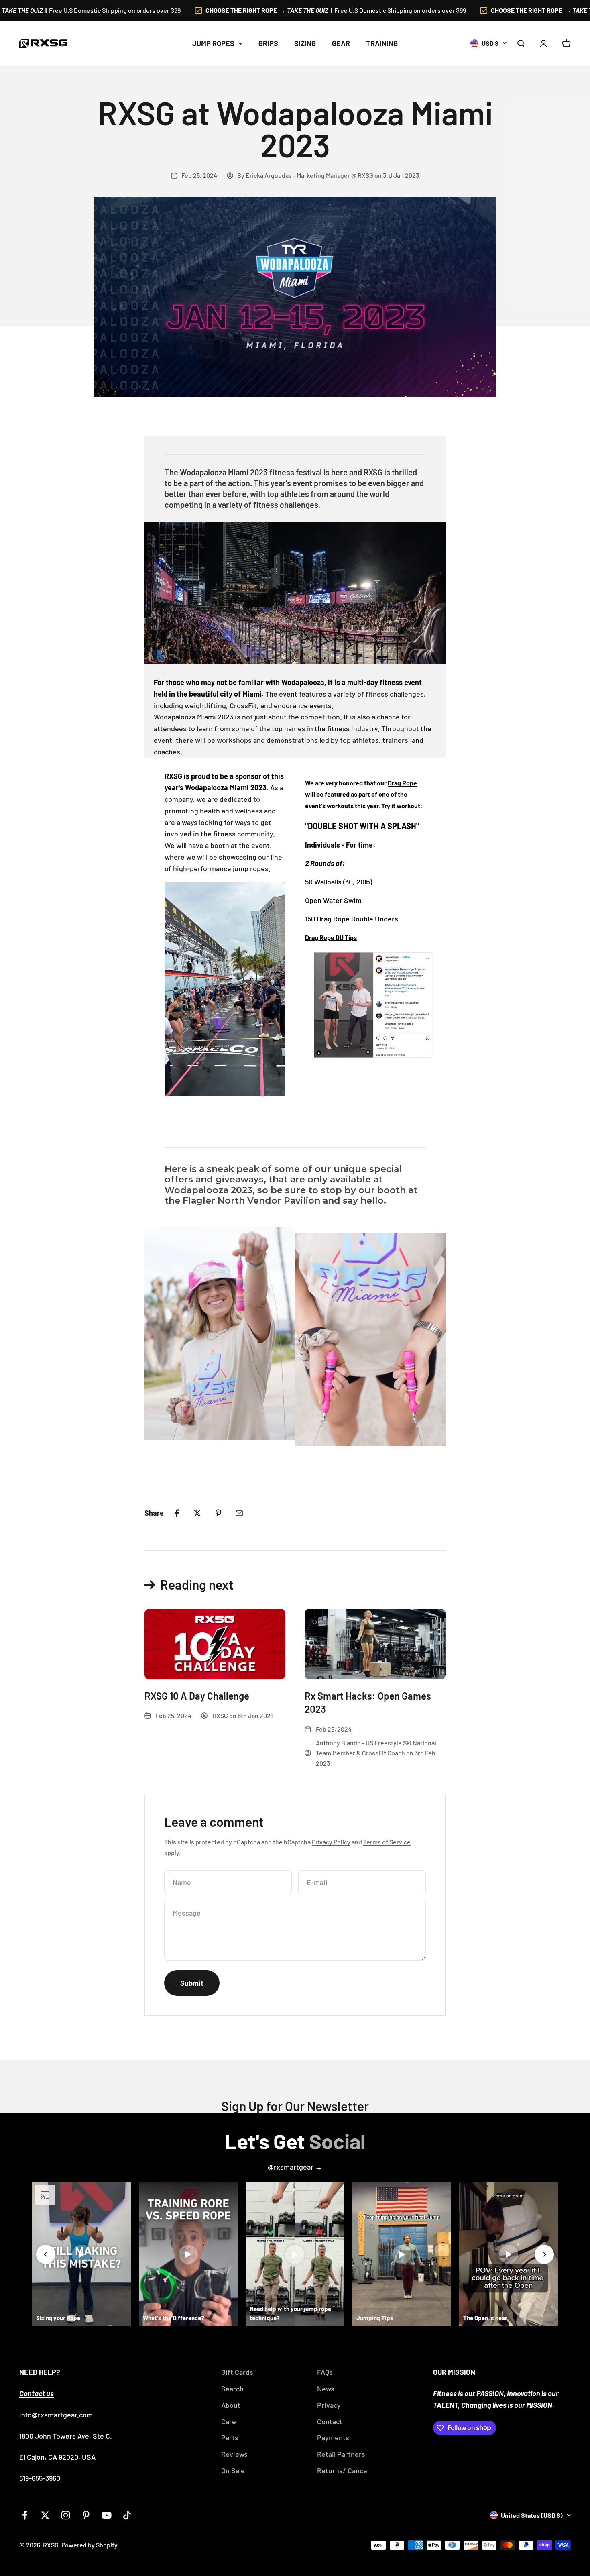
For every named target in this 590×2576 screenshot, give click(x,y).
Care (229, 2421)
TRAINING (382, 43)
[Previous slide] (46, 2254)
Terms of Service (387, 1842)
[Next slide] (544, 2254)
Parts (230, 2437)
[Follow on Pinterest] (86, 2515)
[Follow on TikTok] (127, 2515)
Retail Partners (341, 2454)
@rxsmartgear (291, 2167)
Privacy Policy (331, 1842)
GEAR (341, 43)
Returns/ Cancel (343, 2470)
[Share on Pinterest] (218, 1513)
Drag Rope (402, 783)
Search (232, 2389)
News (326, 2389)
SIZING (305, 43)
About (231, 2405)
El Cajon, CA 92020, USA (57, 2457)
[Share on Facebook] (177, 1513)
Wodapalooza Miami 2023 (224, 472)
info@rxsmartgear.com (56, 2415)
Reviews (234, 2454)
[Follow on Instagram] (66, 2515)
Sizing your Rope (58, 2318)
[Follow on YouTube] (107, 2515)
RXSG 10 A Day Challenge (197, 1696)
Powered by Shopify (90, 2545)
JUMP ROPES (213, 43)
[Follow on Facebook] (25, 2515)
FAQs (325, 2372)
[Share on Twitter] (197, 1513)
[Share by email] (239, 1513)
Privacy (329, 2405)
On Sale (233, 2470)
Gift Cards (237, 2372)
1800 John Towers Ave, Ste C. (66, 2436)
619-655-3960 (40, 2478)
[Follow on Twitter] (45, 2515)
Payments (333, 2437)
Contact (330, 2421)
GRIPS (268, 43)
